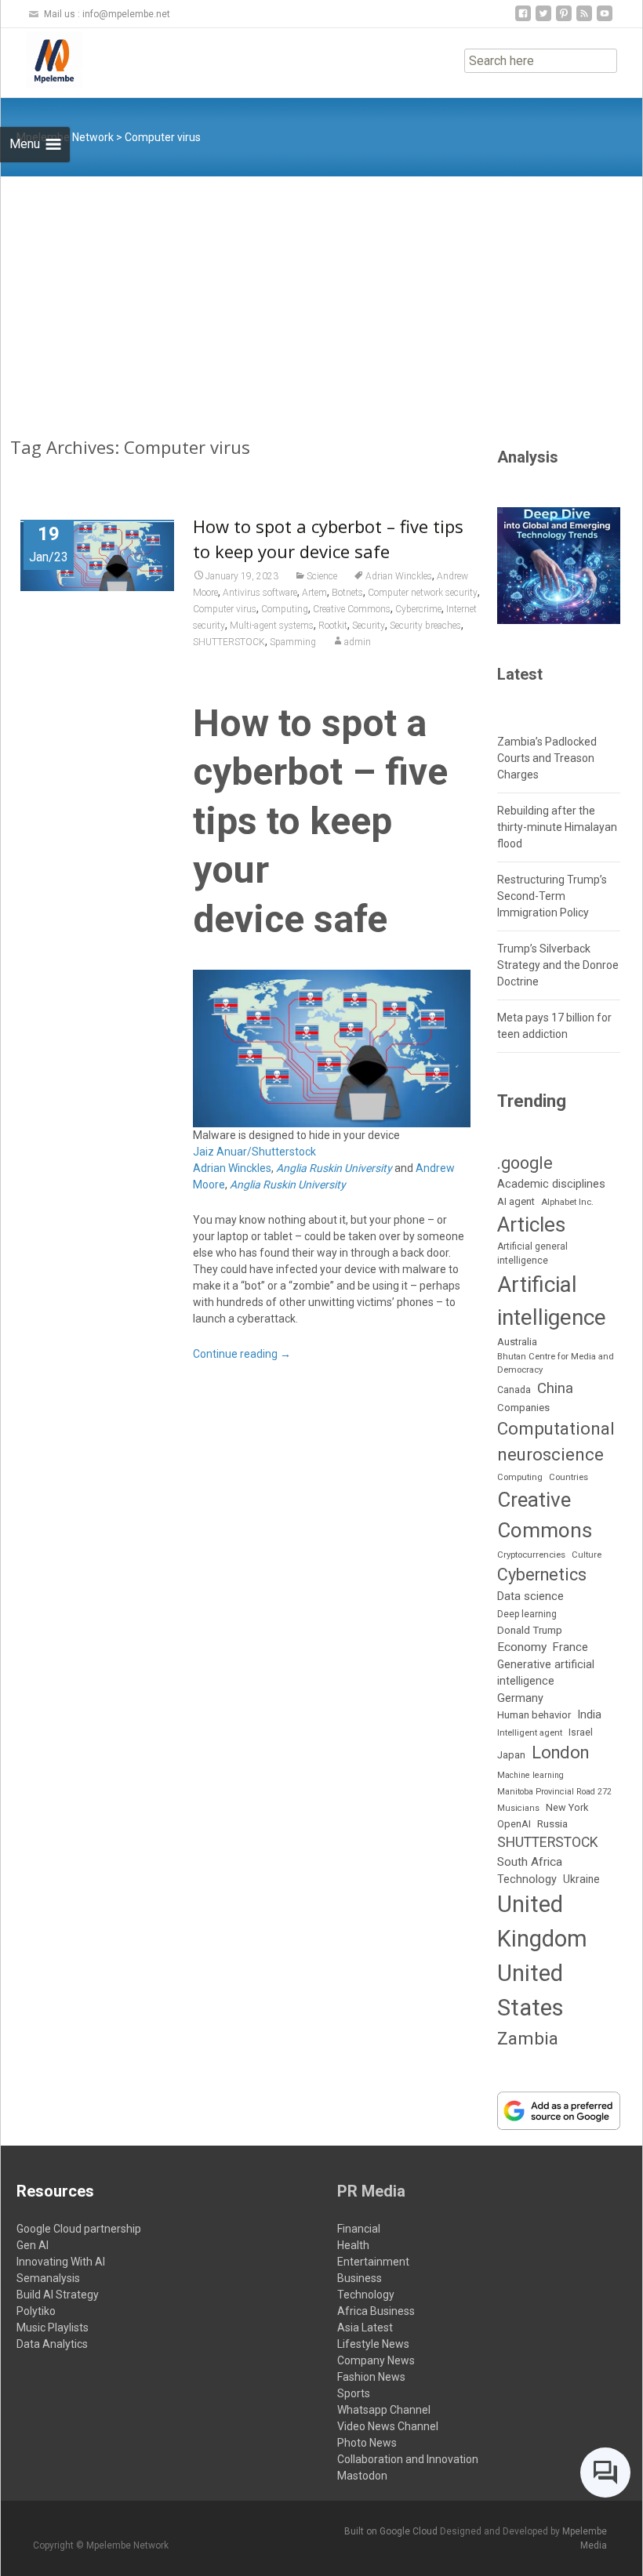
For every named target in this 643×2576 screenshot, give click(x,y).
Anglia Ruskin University (334, 1168)
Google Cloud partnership (79, 2229)
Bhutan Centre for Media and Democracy (556, 1363)
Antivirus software (260, 593)
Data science (530, 1596)
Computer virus (225, 609)
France (570, 1647)
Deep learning (527, 1614)
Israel (581, 1732)
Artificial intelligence (552, 1301)
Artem (314, 593)
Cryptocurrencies (531, 1555)
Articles (531, 1225)
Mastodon (362, 2476)
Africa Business (376, 2311)
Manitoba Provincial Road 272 (554, 1792)
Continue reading (242, 1354)
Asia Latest (365, 2327)
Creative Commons (352, 609)
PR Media (371, 2191)
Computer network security (423, 593)
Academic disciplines (551, 1184)
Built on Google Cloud (392, 2531)
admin (358, 642)
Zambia (528, 2039)
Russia (552, 1823)
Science (322, 576)
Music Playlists (53, 2327)
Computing (285, 609)
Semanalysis (48, 2278)
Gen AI (33, 2245)
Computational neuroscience (556, 1441)
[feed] (584, 19)
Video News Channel (388, 2426)
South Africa (530, 1862)
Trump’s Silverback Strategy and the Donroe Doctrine (558, 965)
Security (369, 626)
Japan (511, 1755)
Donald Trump (530, 1630)
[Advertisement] (321, 294)
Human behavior (534, 1715)
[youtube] (605, 19)
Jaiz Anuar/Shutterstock (254, 1152)
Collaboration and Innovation (408, 2459)
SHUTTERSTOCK (229, 642)
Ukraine (581, 1879)
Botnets (347, 593)
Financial (359, 2229)
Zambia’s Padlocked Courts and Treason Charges (547, 758)
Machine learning (530, 1775)
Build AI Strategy (58, 2295)
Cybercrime (418, 609)
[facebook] (523, 19)
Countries (569, 1477)
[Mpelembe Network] (42, 60)
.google (525, 1163)
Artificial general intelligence (532, 1254)
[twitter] (543, 19)
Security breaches (425, 626)
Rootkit (333, 626)
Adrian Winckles (399, 576)
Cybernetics (542, 1575)
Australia (517, 1342)
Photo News (367, 2443)
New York (567, 1807)
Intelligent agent (530, 1732)
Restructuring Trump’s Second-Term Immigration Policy (552, 896)
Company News (376, 2360)
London (560, 1752)
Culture (587, 1555)
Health (353, 2245)
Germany (520, 1698)
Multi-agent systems (272, 626)
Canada (514, 1390)
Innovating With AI (61, 2262)
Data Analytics (52, 2344)
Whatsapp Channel (384, 2410)
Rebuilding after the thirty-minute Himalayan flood (557, 827)
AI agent (516, 1201)
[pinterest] (564, 19)
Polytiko (36, 2311)
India (589, 1714)
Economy (522, 1647)
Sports (354, 2393)
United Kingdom (542, 1921)
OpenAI (514, 1824)
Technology (527, 1879)
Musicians (518, 1808)
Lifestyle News (373, 2344)
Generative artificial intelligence (546, 1673)
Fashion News (371, 2377)
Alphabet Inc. (567, 1202)
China (555, 1388)
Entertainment (373, 2262)
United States (530, 1990)
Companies (523, 1408)
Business (360, 2278)
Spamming (293, 642)
